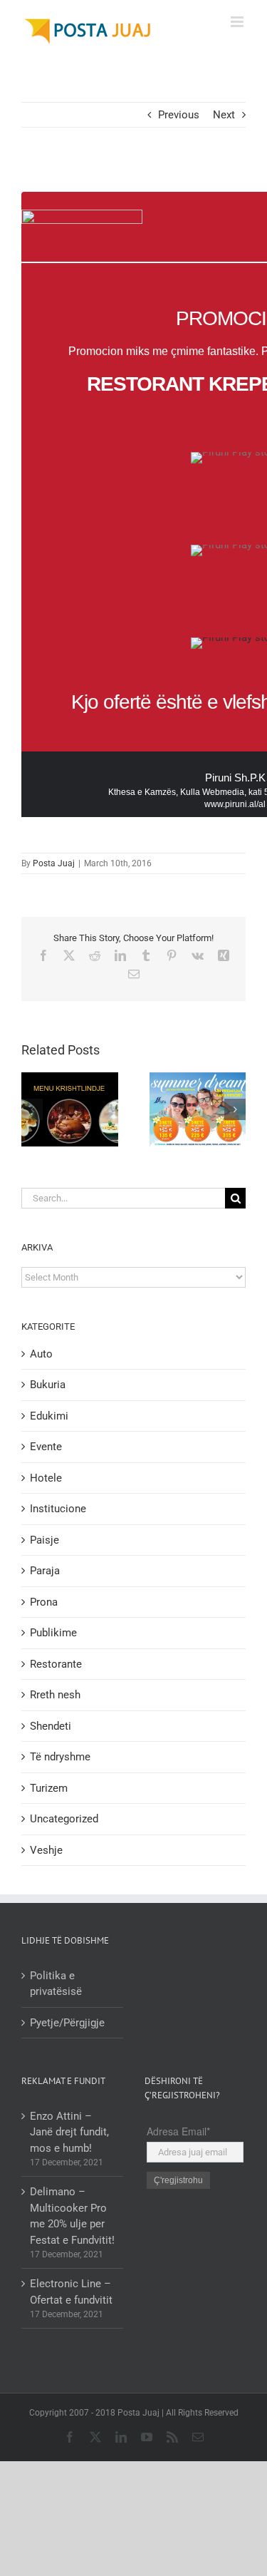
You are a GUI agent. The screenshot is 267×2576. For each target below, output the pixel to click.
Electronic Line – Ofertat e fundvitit (71, 2292)
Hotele (46, 1478)
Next (224, 115)
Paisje (44, 1540)
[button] (32, 1109)
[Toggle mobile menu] (238, 22)
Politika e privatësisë (56, 1984)
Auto (41, 1354)
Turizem (49, 1788)
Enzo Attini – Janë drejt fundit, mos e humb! (69, 2132)
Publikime (53, 1633)
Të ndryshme (60, 1757)
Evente (46, 1447)
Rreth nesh (55, 1695)
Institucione (58, 1509)
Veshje (46, 1850)
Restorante (56, 1664)
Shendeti (51, 1726)
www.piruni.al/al (235, 804)
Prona (44, 1602)
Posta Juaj (54, 863)
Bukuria (48, 1385)
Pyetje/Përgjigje (67, 2023)
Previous (179, 115)
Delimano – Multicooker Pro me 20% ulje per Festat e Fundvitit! (72, 2216)
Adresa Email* (178, 2131)
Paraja (45, 1571)
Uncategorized (64, 1819)
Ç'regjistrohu (178, 2180)
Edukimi (49, 1416)
